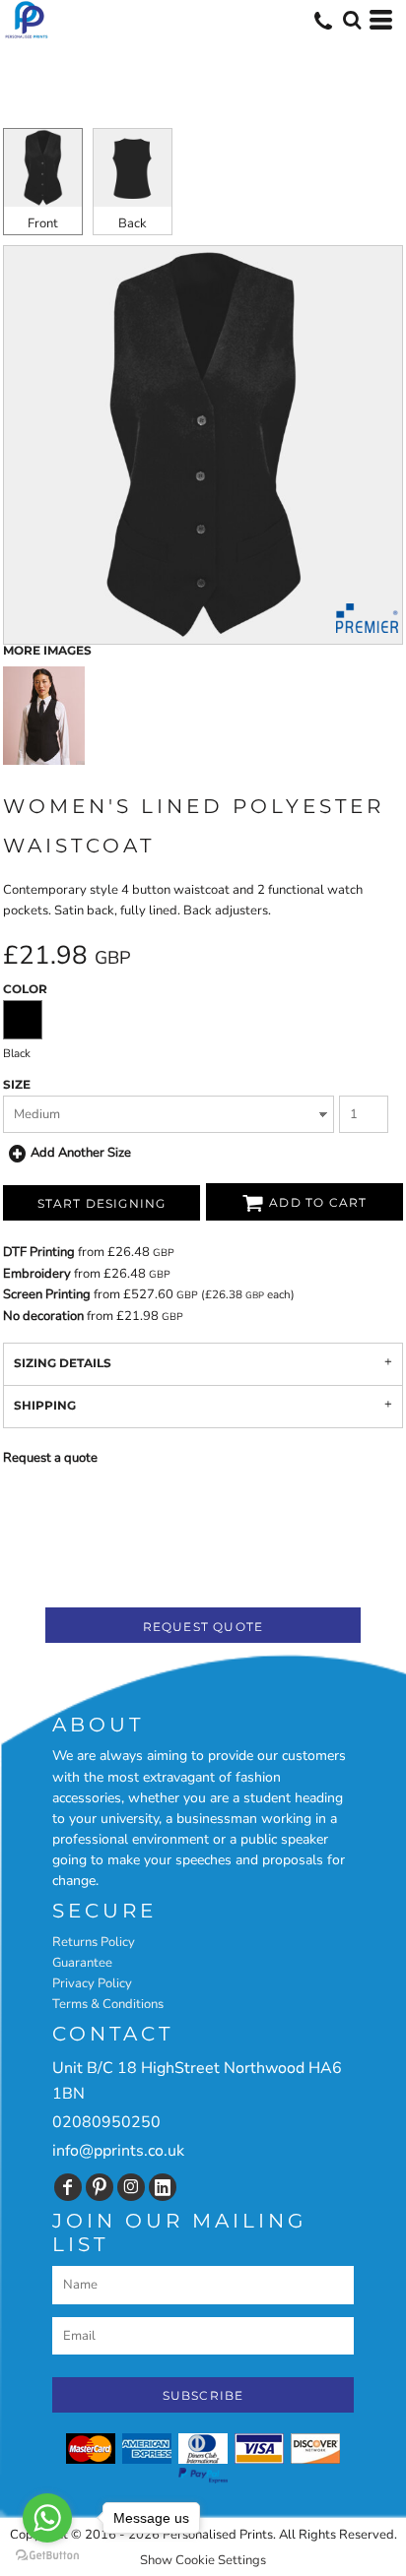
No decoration (43, 1316)
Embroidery (37, 1274)
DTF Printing (39, 1252)
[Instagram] (131, 2187)
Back (133, 223)
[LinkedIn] (163, 2187)
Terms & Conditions (108, 2004)
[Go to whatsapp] (47, 2518)
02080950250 (106, 2122)
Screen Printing (47, 1294)
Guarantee (82, 1963)
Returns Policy (94, 1942)
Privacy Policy (92, 1983)
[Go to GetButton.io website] (47, 2556)
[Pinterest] (100, 2187)
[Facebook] (68, 2187)
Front (43, 223)
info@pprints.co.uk (118, 2151)
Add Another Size (81, 1153)
